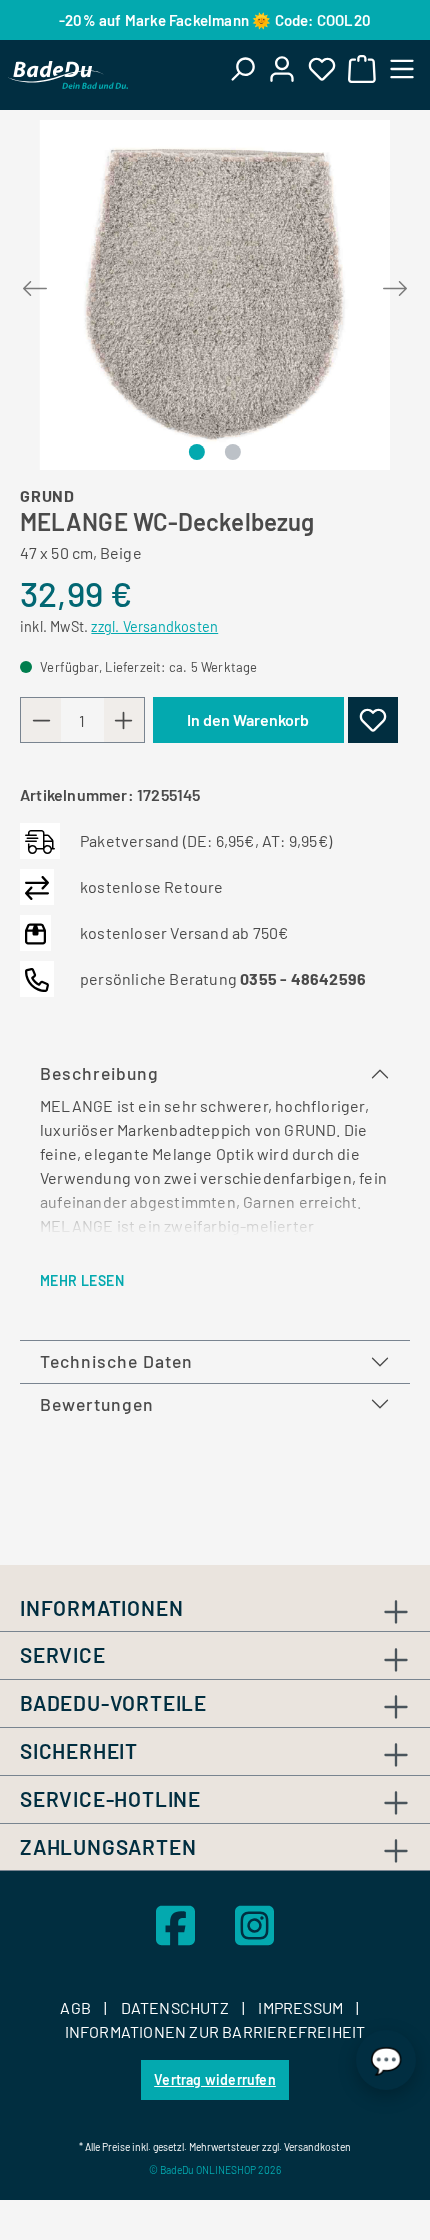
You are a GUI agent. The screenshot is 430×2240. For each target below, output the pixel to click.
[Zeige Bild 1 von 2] (197, 452)
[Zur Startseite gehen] (68, 75)
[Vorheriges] (35, 284)
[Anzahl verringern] (41, 720)
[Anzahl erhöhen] (124, 720)
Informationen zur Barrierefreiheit (215, 2031)
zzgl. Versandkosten (154, 626)
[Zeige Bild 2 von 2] (232, 452)
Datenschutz (176, 2007)
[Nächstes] (395, 284)
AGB (77, 2007)
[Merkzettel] (322, 68)
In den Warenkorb (248, 719)
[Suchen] (242, 68)
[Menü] (402, 68)
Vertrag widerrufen (215, 2079)
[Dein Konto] (282, 68)
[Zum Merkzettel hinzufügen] (373, 720)
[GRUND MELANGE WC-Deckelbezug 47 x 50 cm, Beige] (215, 295)
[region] (215, 295)
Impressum (302, 2007)
